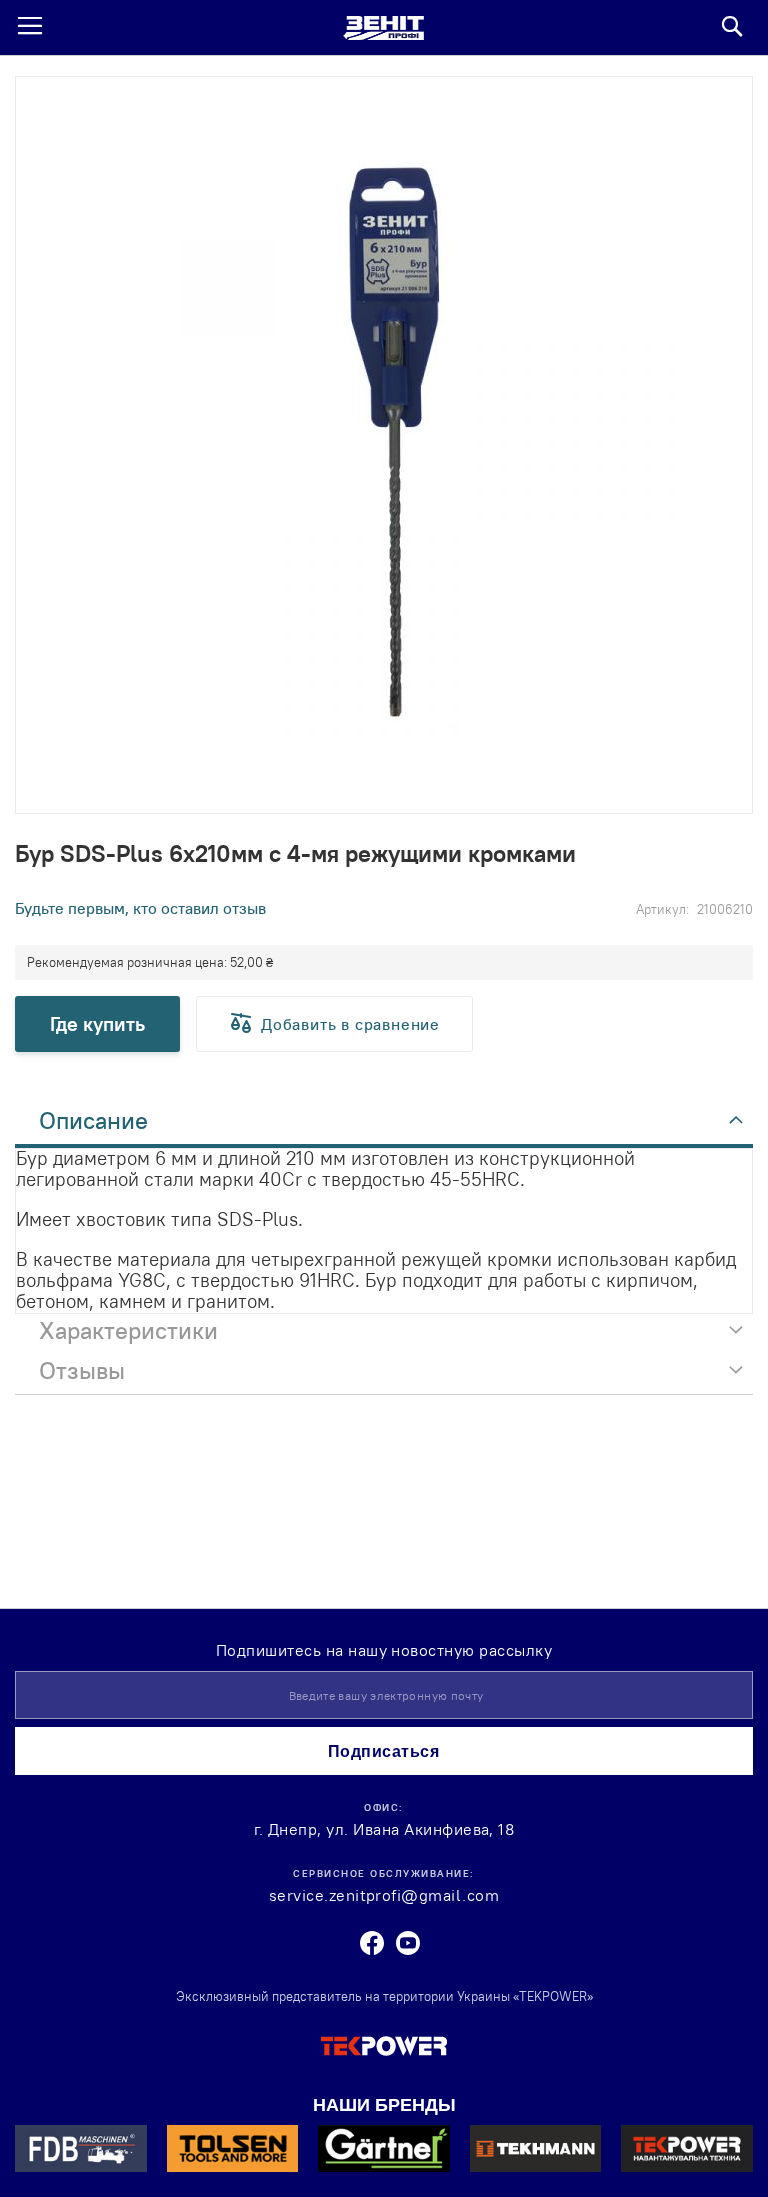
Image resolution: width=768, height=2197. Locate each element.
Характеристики (128, 1330)
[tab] (384, 1126)
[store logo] (383, 28)
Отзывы (82, 1370)
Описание (93, 1120)
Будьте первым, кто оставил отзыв (140, 908)
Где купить (97, 1023)
